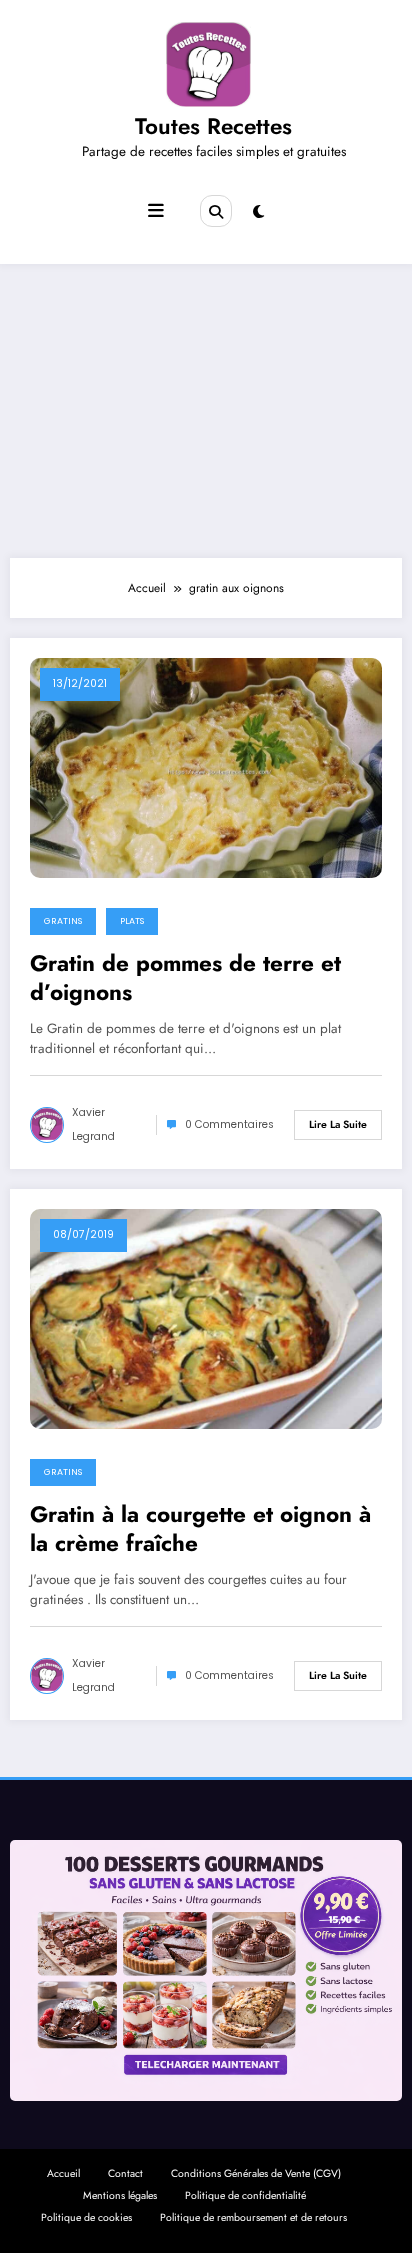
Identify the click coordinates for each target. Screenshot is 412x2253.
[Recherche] (216, 211)
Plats (132, 921)
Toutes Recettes (213, 126)
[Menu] (156, 211)
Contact (125, 2173)
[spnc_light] (258, 212)
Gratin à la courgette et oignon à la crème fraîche (200, 1529)
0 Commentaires (229, 1124)
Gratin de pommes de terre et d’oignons (185, 978)
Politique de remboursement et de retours (253, 2217)
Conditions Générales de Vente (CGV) (256, 2173)
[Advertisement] (206, 406)
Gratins (63, 921)
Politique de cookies (86, 2217)
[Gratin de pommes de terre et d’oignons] (206, 767)
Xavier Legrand (93, 1124)
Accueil (63, 2173)
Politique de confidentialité (245, 2195)
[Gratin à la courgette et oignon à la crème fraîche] (206, 1318)
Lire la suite (338, 1124)
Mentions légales (120, 2195)
